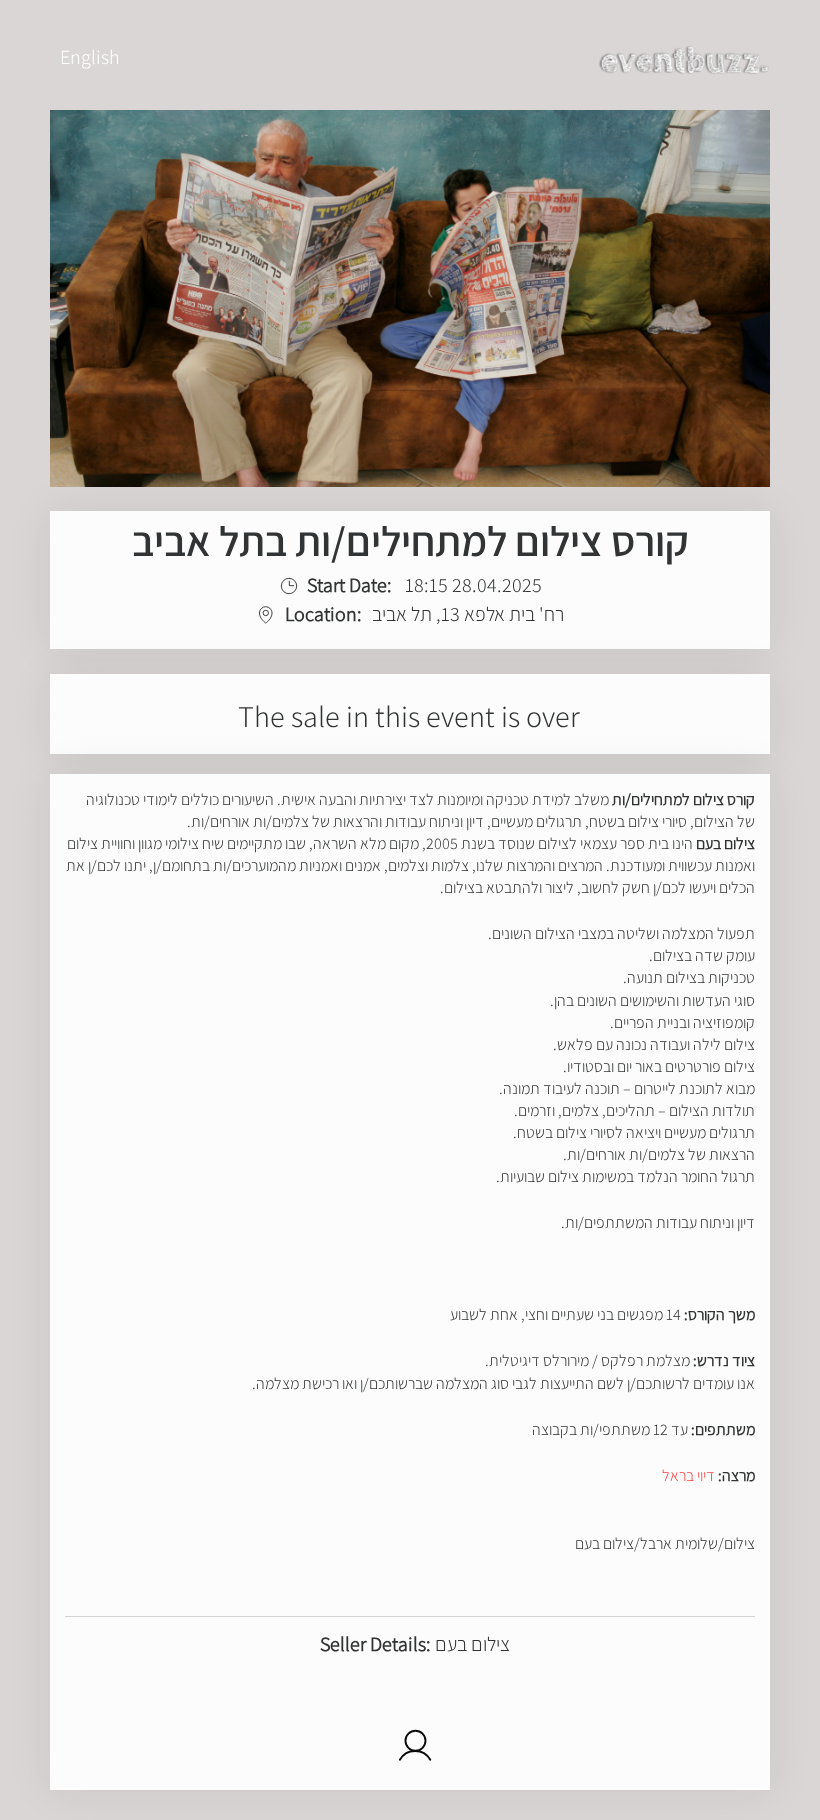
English (90, 57)
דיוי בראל (688, 1475)
